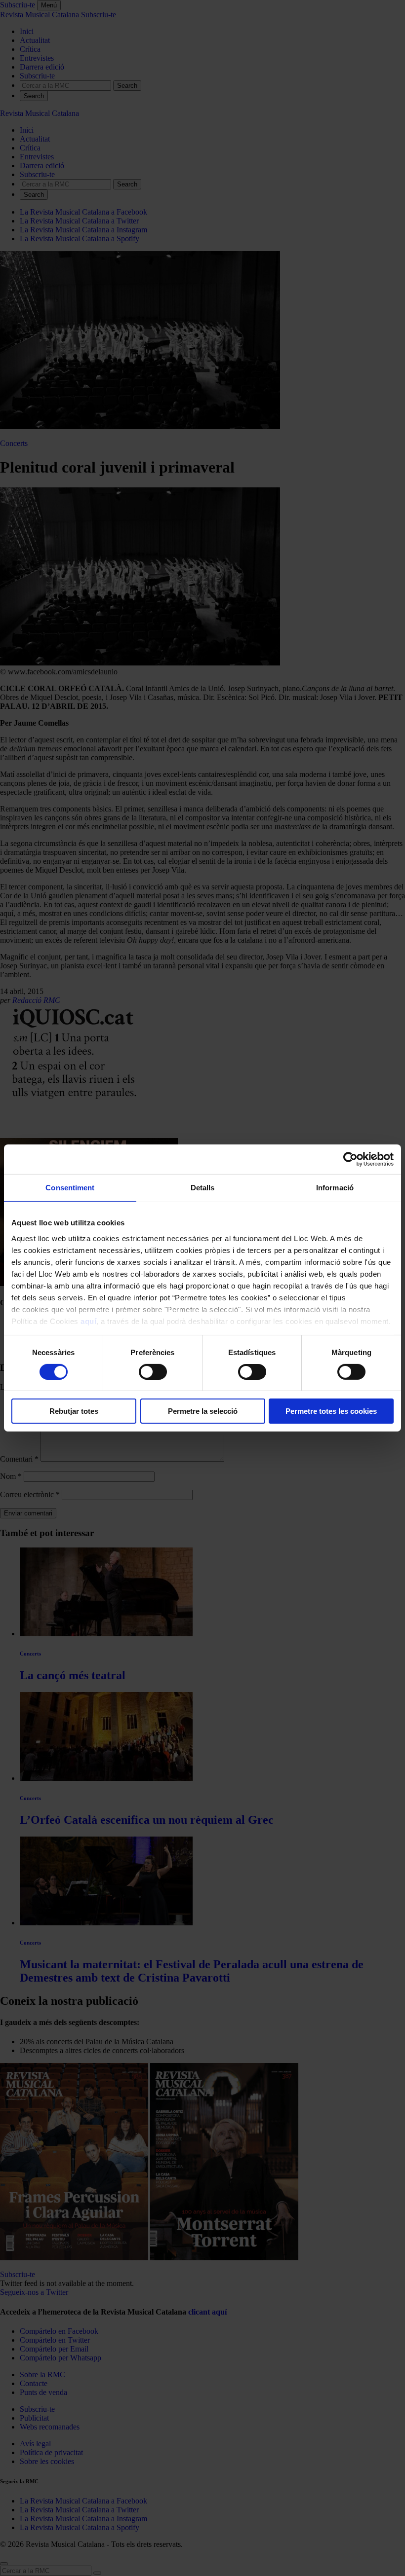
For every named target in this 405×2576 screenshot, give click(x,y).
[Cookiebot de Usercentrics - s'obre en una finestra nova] (350, 1159)
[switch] (153, 1372)
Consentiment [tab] (70, 1188)
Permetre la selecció (203, 1411)
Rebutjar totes (74, 1411)
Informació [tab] (335, 1188)
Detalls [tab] (203, 1188)
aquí (88, 1321)
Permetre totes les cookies (331, 1411)
